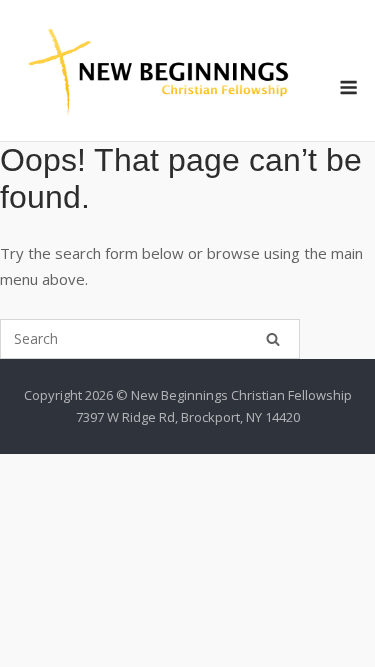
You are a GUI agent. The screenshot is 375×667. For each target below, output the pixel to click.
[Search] (273, 339)
